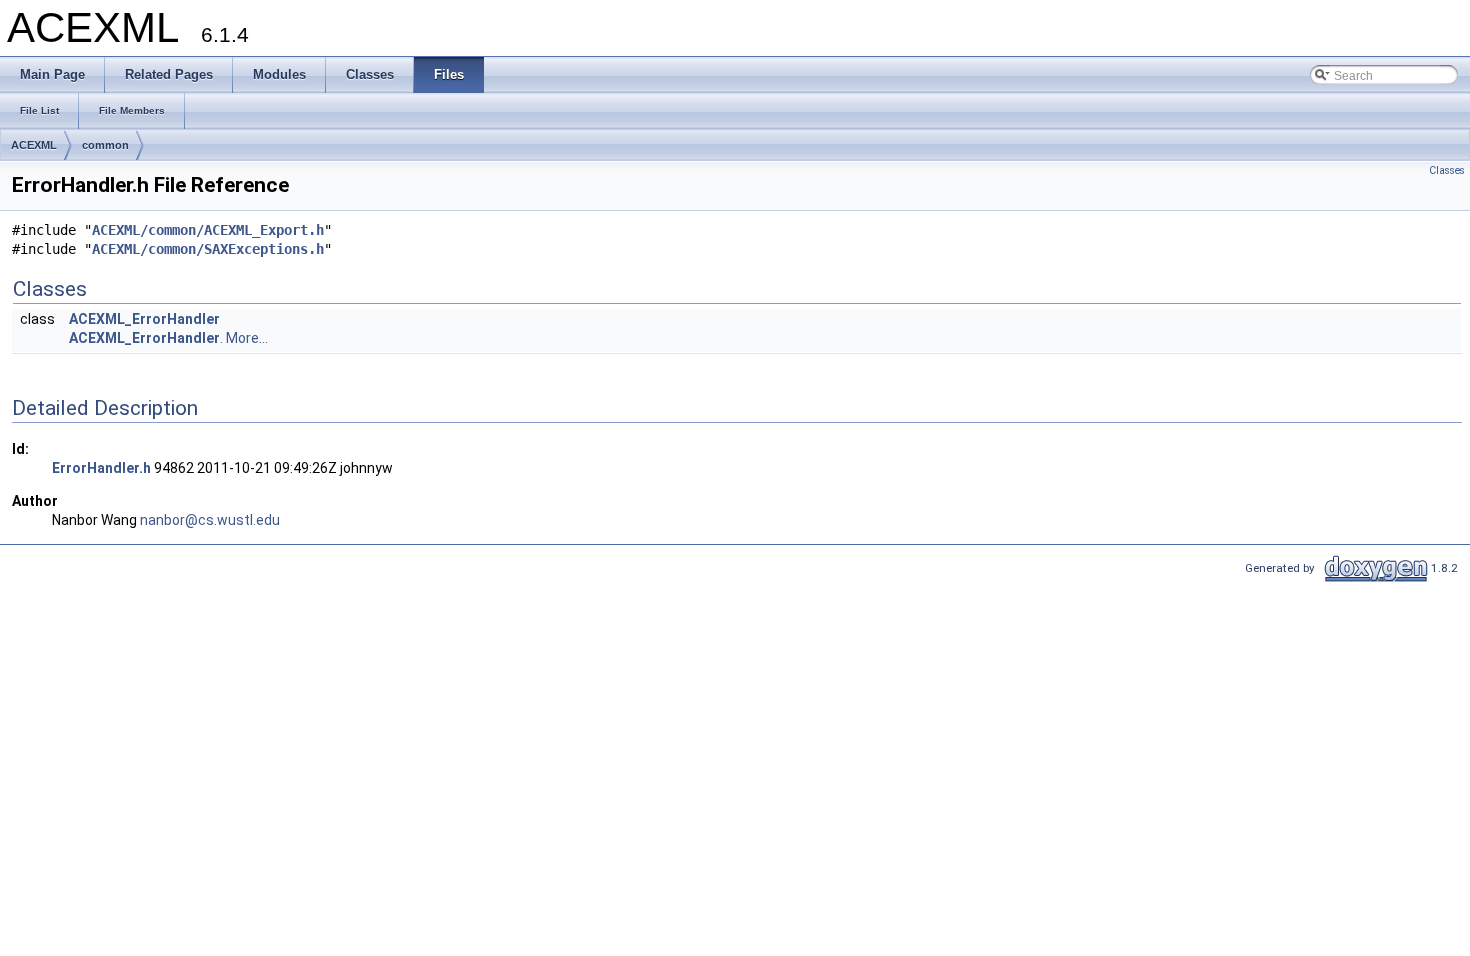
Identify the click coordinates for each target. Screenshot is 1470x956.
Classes (1447, 170)
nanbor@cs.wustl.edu (210, 520)
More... (247, 338)
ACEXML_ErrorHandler (144, 319)
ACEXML (34, 145)
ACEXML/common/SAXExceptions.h (208, 249)
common (105, 145)
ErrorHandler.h (101, 468)
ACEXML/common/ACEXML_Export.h (208, 230)
